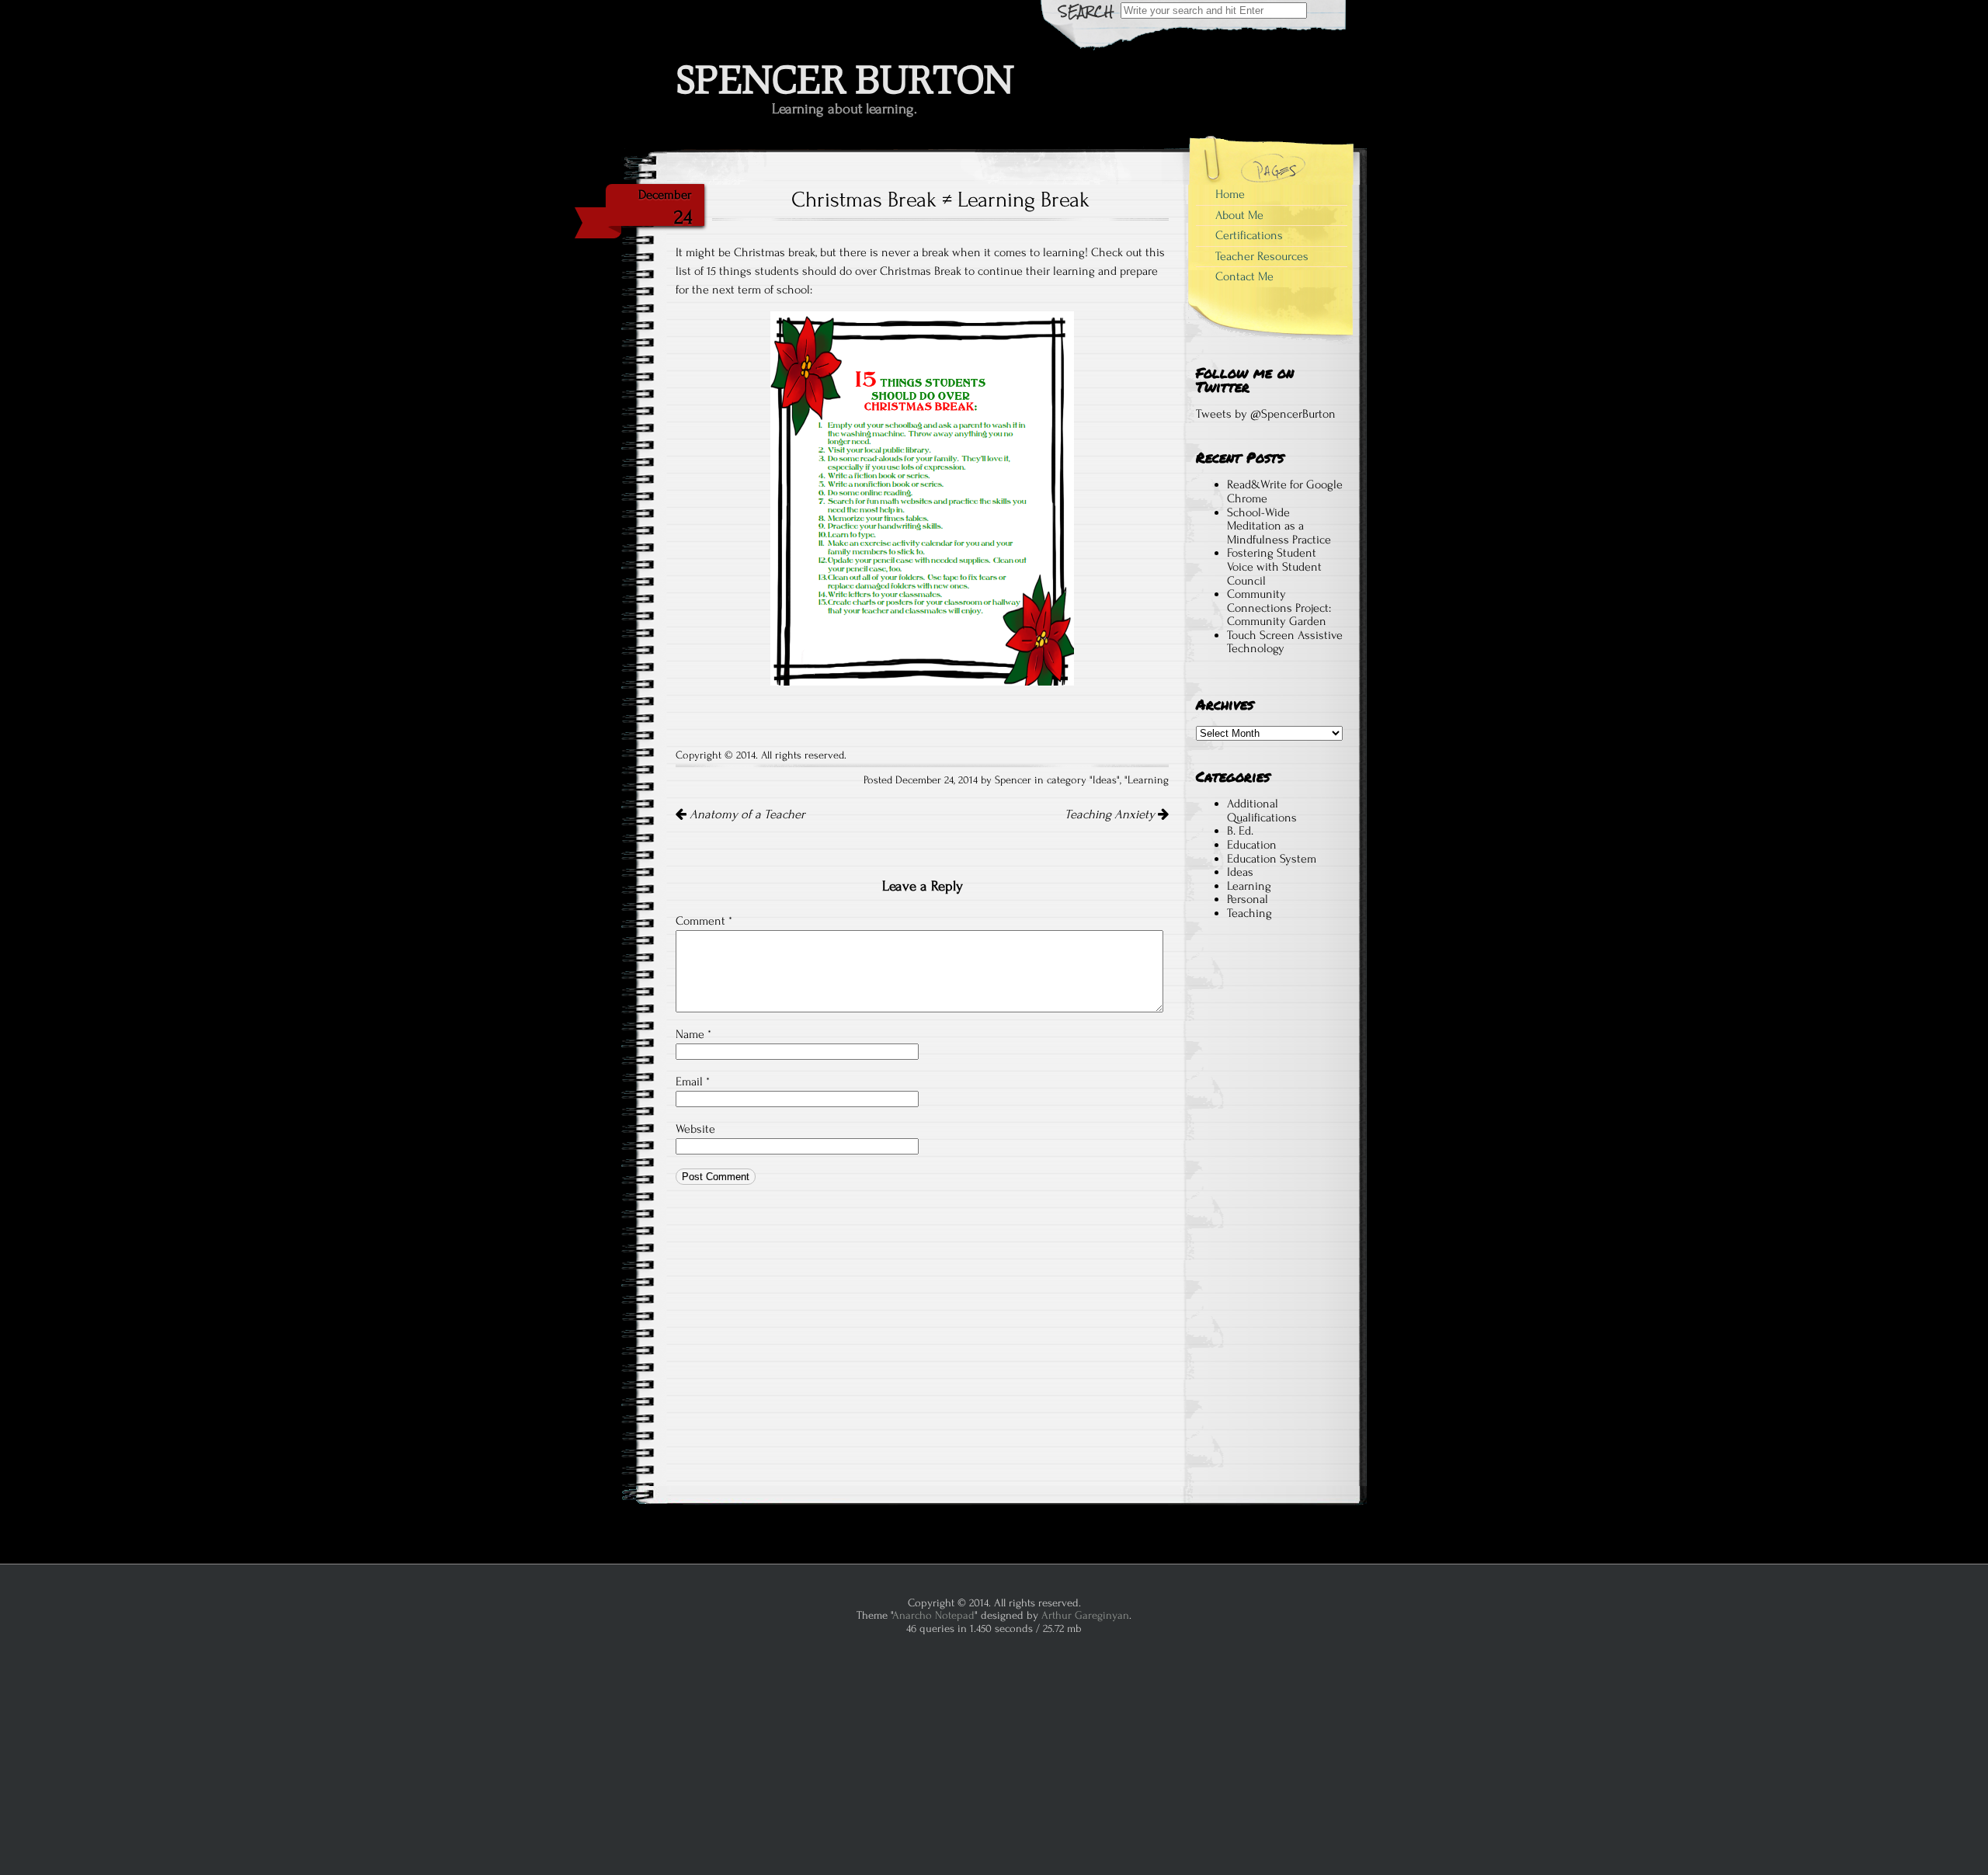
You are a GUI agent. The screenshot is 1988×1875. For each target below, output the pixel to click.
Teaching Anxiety (1111, 814)
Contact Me (1244, 276)
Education (1252, 845)
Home (1230, 194)
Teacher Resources (1262, 256)
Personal (1248, 899)
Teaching (1249, 913)
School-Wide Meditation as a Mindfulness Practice (1279, 526)
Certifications (1249, 235)
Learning (1148, 780)
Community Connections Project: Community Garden (1279, 608)
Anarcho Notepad (933, 1615)
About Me (1239, 215)
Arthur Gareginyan (1085, 1615)
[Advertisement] (1269, 1221)
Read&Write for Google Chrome (1285, 491)
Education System (1272, 859)
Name (693, 1034)
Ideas (1105, 780)
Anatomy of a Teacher (746, 814)
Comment (704, 921)
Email (693, 1082)
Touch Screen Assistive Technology (1285, 642)
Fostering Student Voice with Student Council (1274, 566)
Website (695, 1129)
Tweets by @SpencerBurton (1266, 414)
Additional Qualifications (1262, 811)
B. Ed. (1240, 831)
